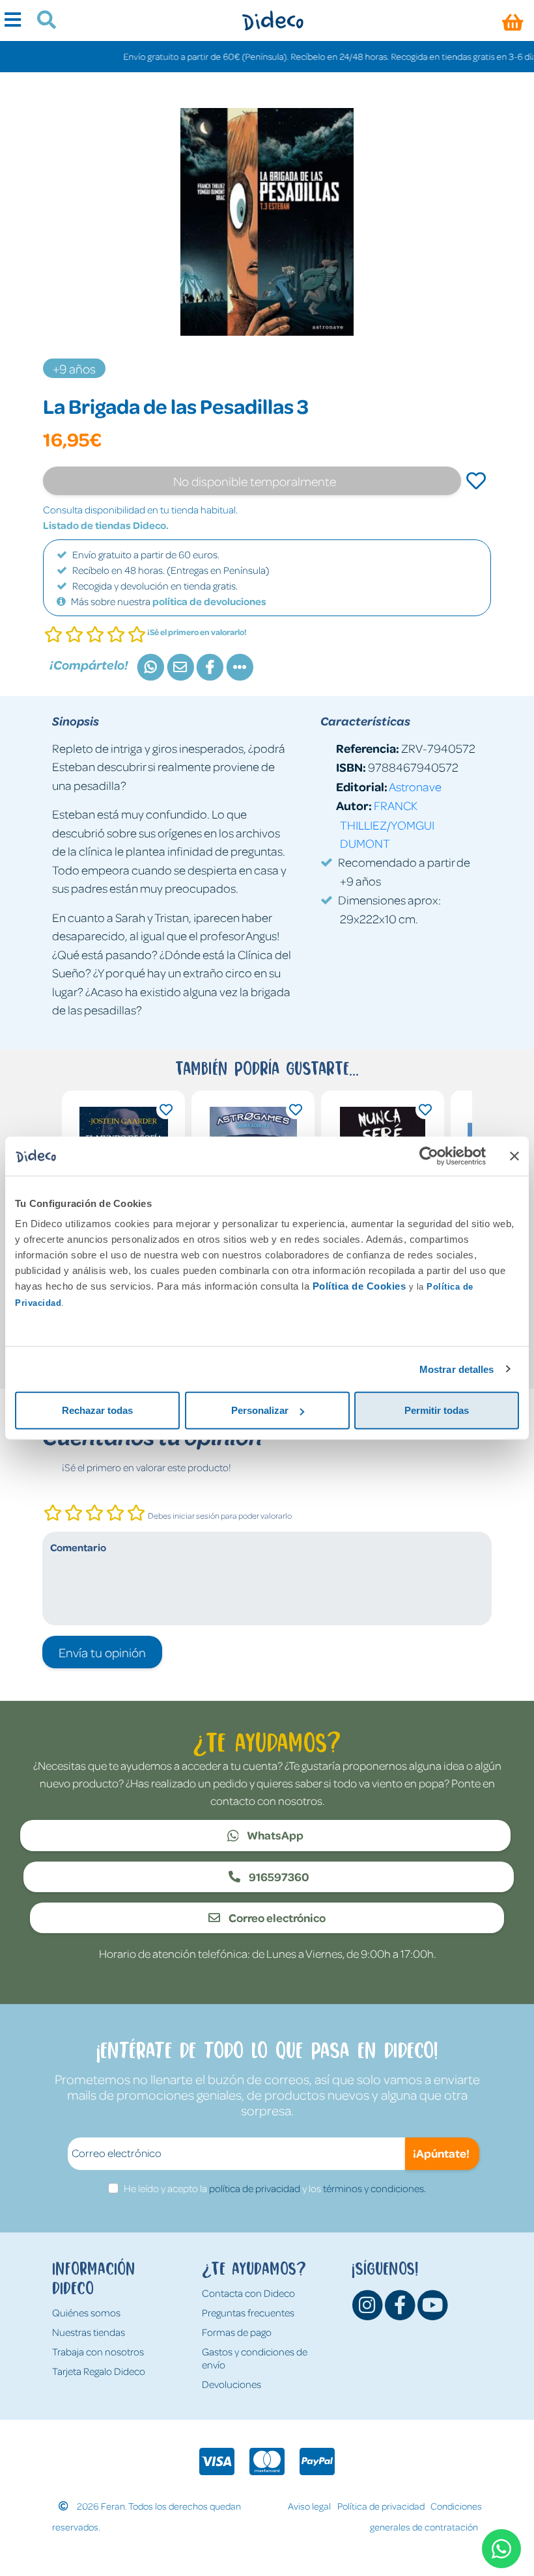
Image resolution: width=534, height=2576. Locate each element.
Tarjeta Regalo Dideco (99, 2371)
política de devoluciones (209, 601)
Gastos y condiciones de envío (255, 2358)
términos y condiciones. (374, 2188)
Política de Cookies (359, 1286)
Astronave (415, 786)
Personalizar (260, 1410)
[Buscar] (41, 21)
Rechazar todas (97, 1410)
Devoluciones (232, 2384)
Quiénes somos (86, 2312)
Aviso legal (309, 2506)
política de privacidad (255, 2188)
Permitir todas (437, 1410)
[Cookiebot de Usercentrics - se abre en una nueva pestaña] (429, 1156)
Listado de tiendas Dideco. (106, 525)
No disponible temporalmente (255, 481)
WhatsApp (274, 1835)
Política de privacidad (381, 2506)
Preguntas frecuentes (248, 2312)
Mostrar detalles (457, 1369)
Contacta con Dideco (248, 2293)
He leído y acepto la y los (275, 2188)
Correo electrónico (276, 1918)
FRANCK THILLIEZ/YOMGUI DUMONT (387, 824)
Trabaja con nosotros (98, 2352)
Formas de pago (237, 2332)
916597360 (278, 1877)
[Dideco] (273, 20)
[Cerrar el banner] (514, 1156)
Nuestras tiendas (89, 2332)
